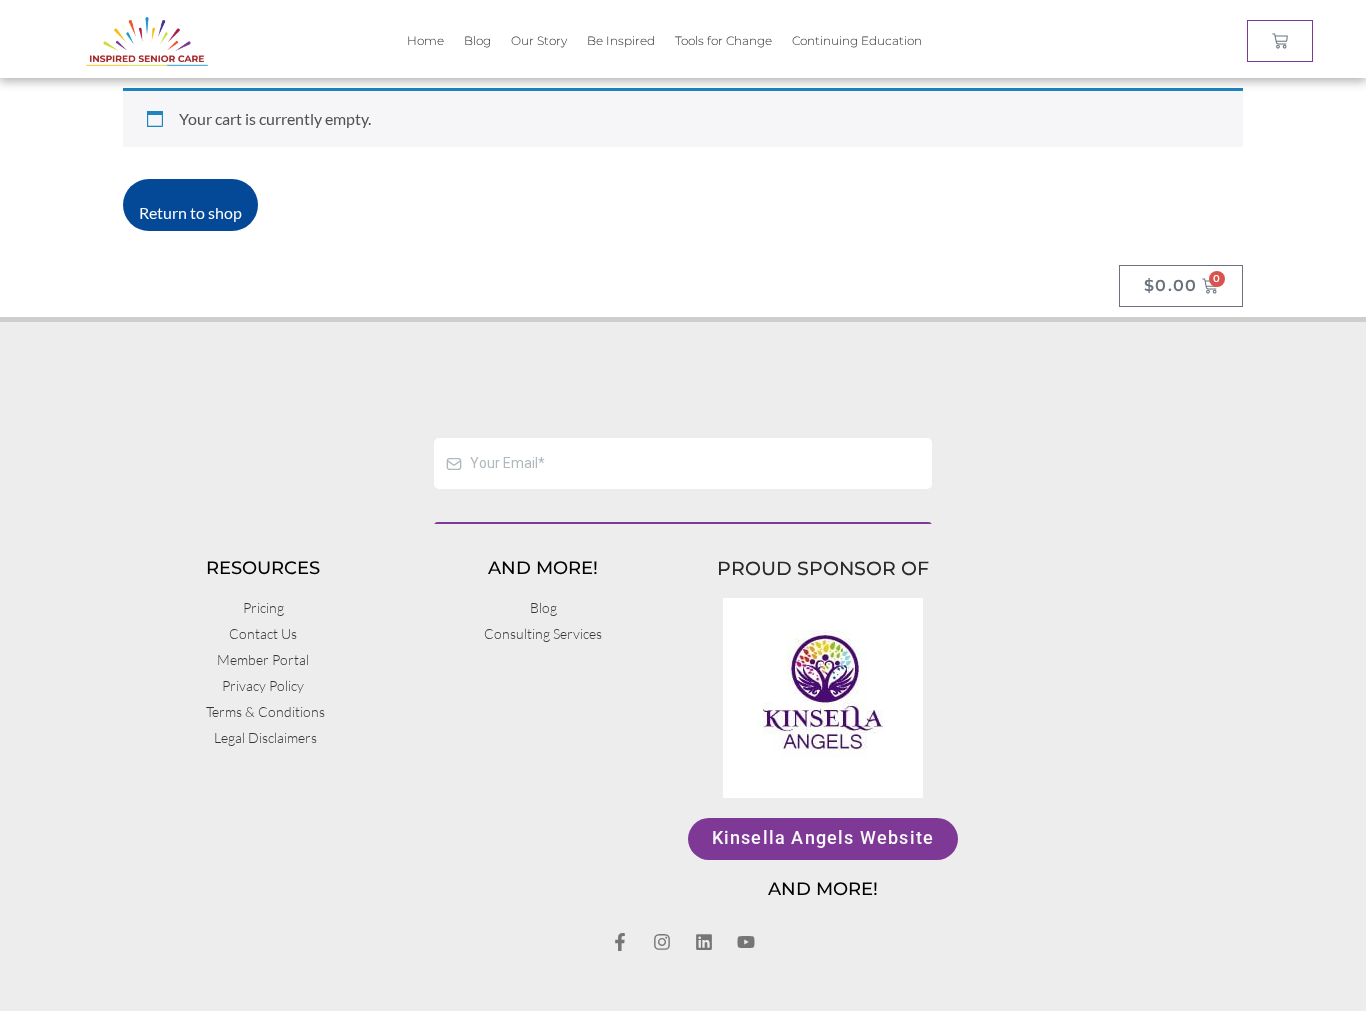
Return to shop (190, 212)
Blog (477, 40)
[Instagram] (662, 942)
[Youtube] (746, 942)
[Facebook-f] (620, 942)
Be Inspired (621, 40)
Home (425, 40)
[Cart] (1280, 41)
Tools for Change (723, 40)
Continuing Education (857, 40)
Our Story (539, 40)
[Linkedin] (704, 942)
